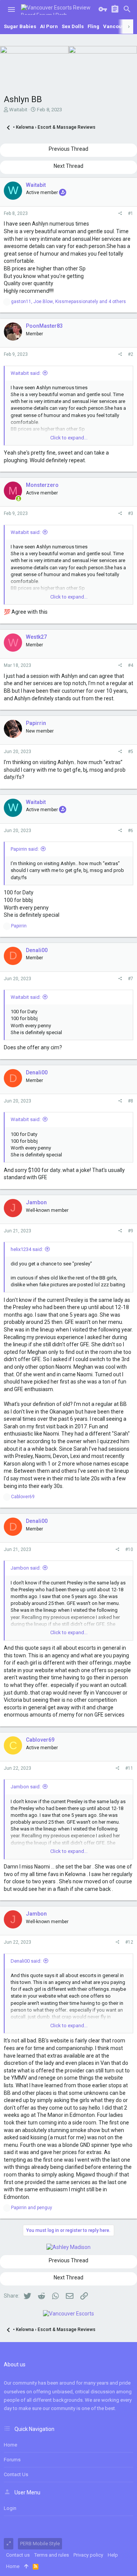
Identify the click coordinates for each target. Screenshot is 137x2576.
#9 (131, 1231)
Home (10, 2445)
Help (113, 2555)
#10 (129, 1549)
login (10, 2508)
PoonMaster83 (44, 326)
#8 (131, 1101)
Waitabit (18, 110)
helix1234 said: (27, 1249)
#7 (131, 979)
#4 (131, 665)
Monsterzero (42, 485)
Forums (12, 2460)
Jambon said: (26, 1568)
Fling (93, 26)
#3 (131, 513)
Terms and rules (52, 2555)
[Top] (26, 2567)
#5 (131, 752)
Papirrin (36, 723)
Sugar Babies (20, 26)
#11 (129, 1768)
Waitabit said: (26, 373)
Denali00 (37, 950)
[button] (11, 9)
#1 (131, 213)
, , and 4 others (68, 302)
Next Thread (68, 166)
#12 (129, 1942)
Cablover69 (40, 1740)
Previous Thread (68, 149)
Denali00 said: (26, 1961)
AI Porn (49, 26)
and (32, 2208)
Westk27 (36, 637)
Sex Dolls (73, 26)
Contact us (16, 2474)
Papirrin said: (25, 849)
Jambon (36, 1202)
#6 (131, 831)
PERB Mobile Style (40, 2544)
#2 (131, 354)
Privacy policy (88, 2555)
